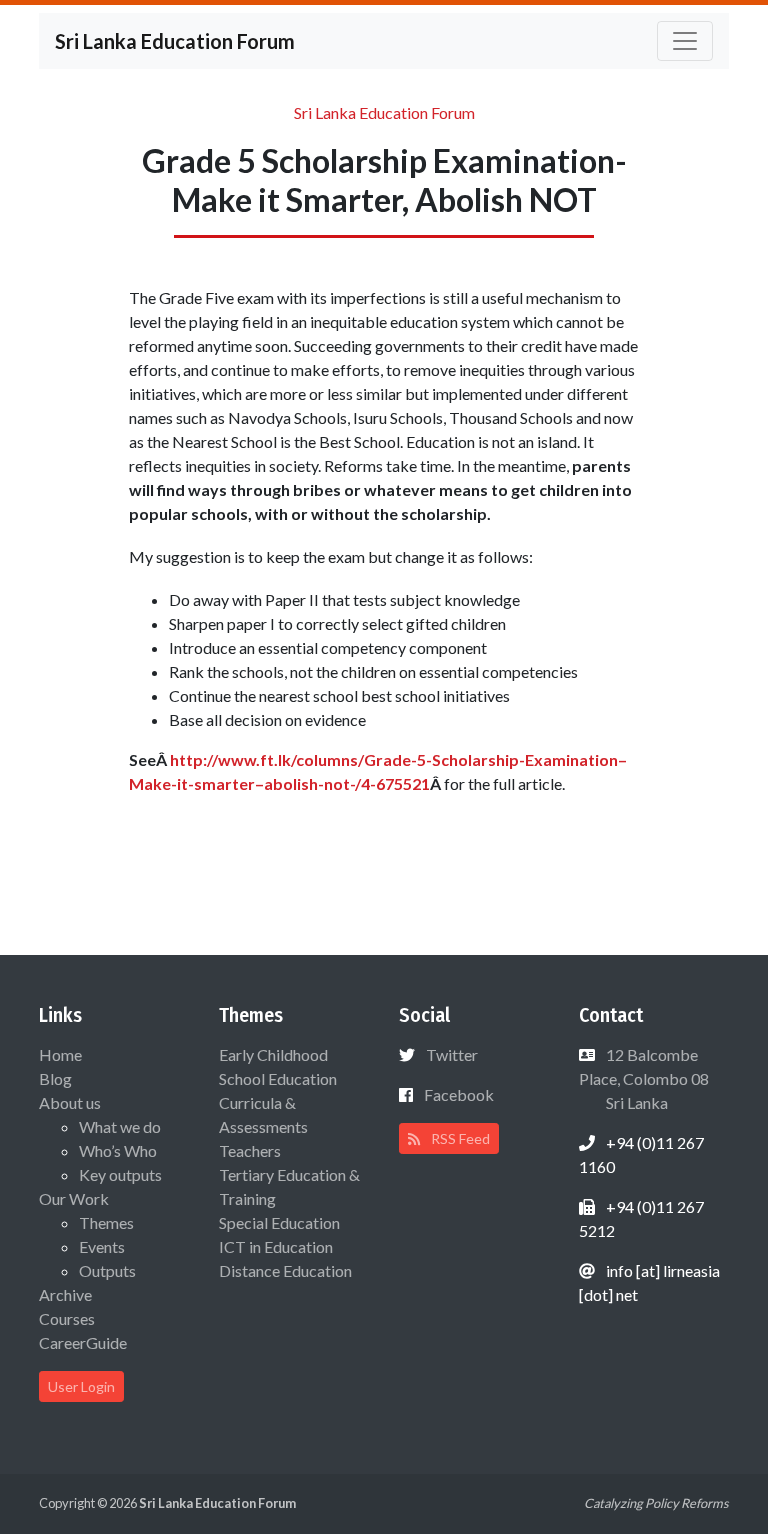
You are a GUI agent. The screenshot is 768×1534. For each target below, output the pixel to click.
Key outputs (120, 1174)
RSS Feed (459, 1138)
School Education (278, 1078)
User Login (81, 1386)
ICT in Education (276, 1246)
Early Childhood (273, 1054)
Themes (106, 1222)
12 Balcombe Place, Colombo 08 (644, 1078)
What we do (120, 1126)
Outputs (107, 1270)
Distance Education (285, 1270)
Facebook (459, 1094)
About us (70, 1102)
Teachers (250, 1150)
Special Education (279, 1222)
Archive (65, 1294)
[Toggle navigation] (685, 41)
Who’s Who (118, 1150)
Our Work (74, 1198)
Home (60, 1054)
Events (102, 1246)
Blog (55, 1078)
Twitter (452, 1054)
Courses (67, 1318)
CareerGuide (83, 1342)
